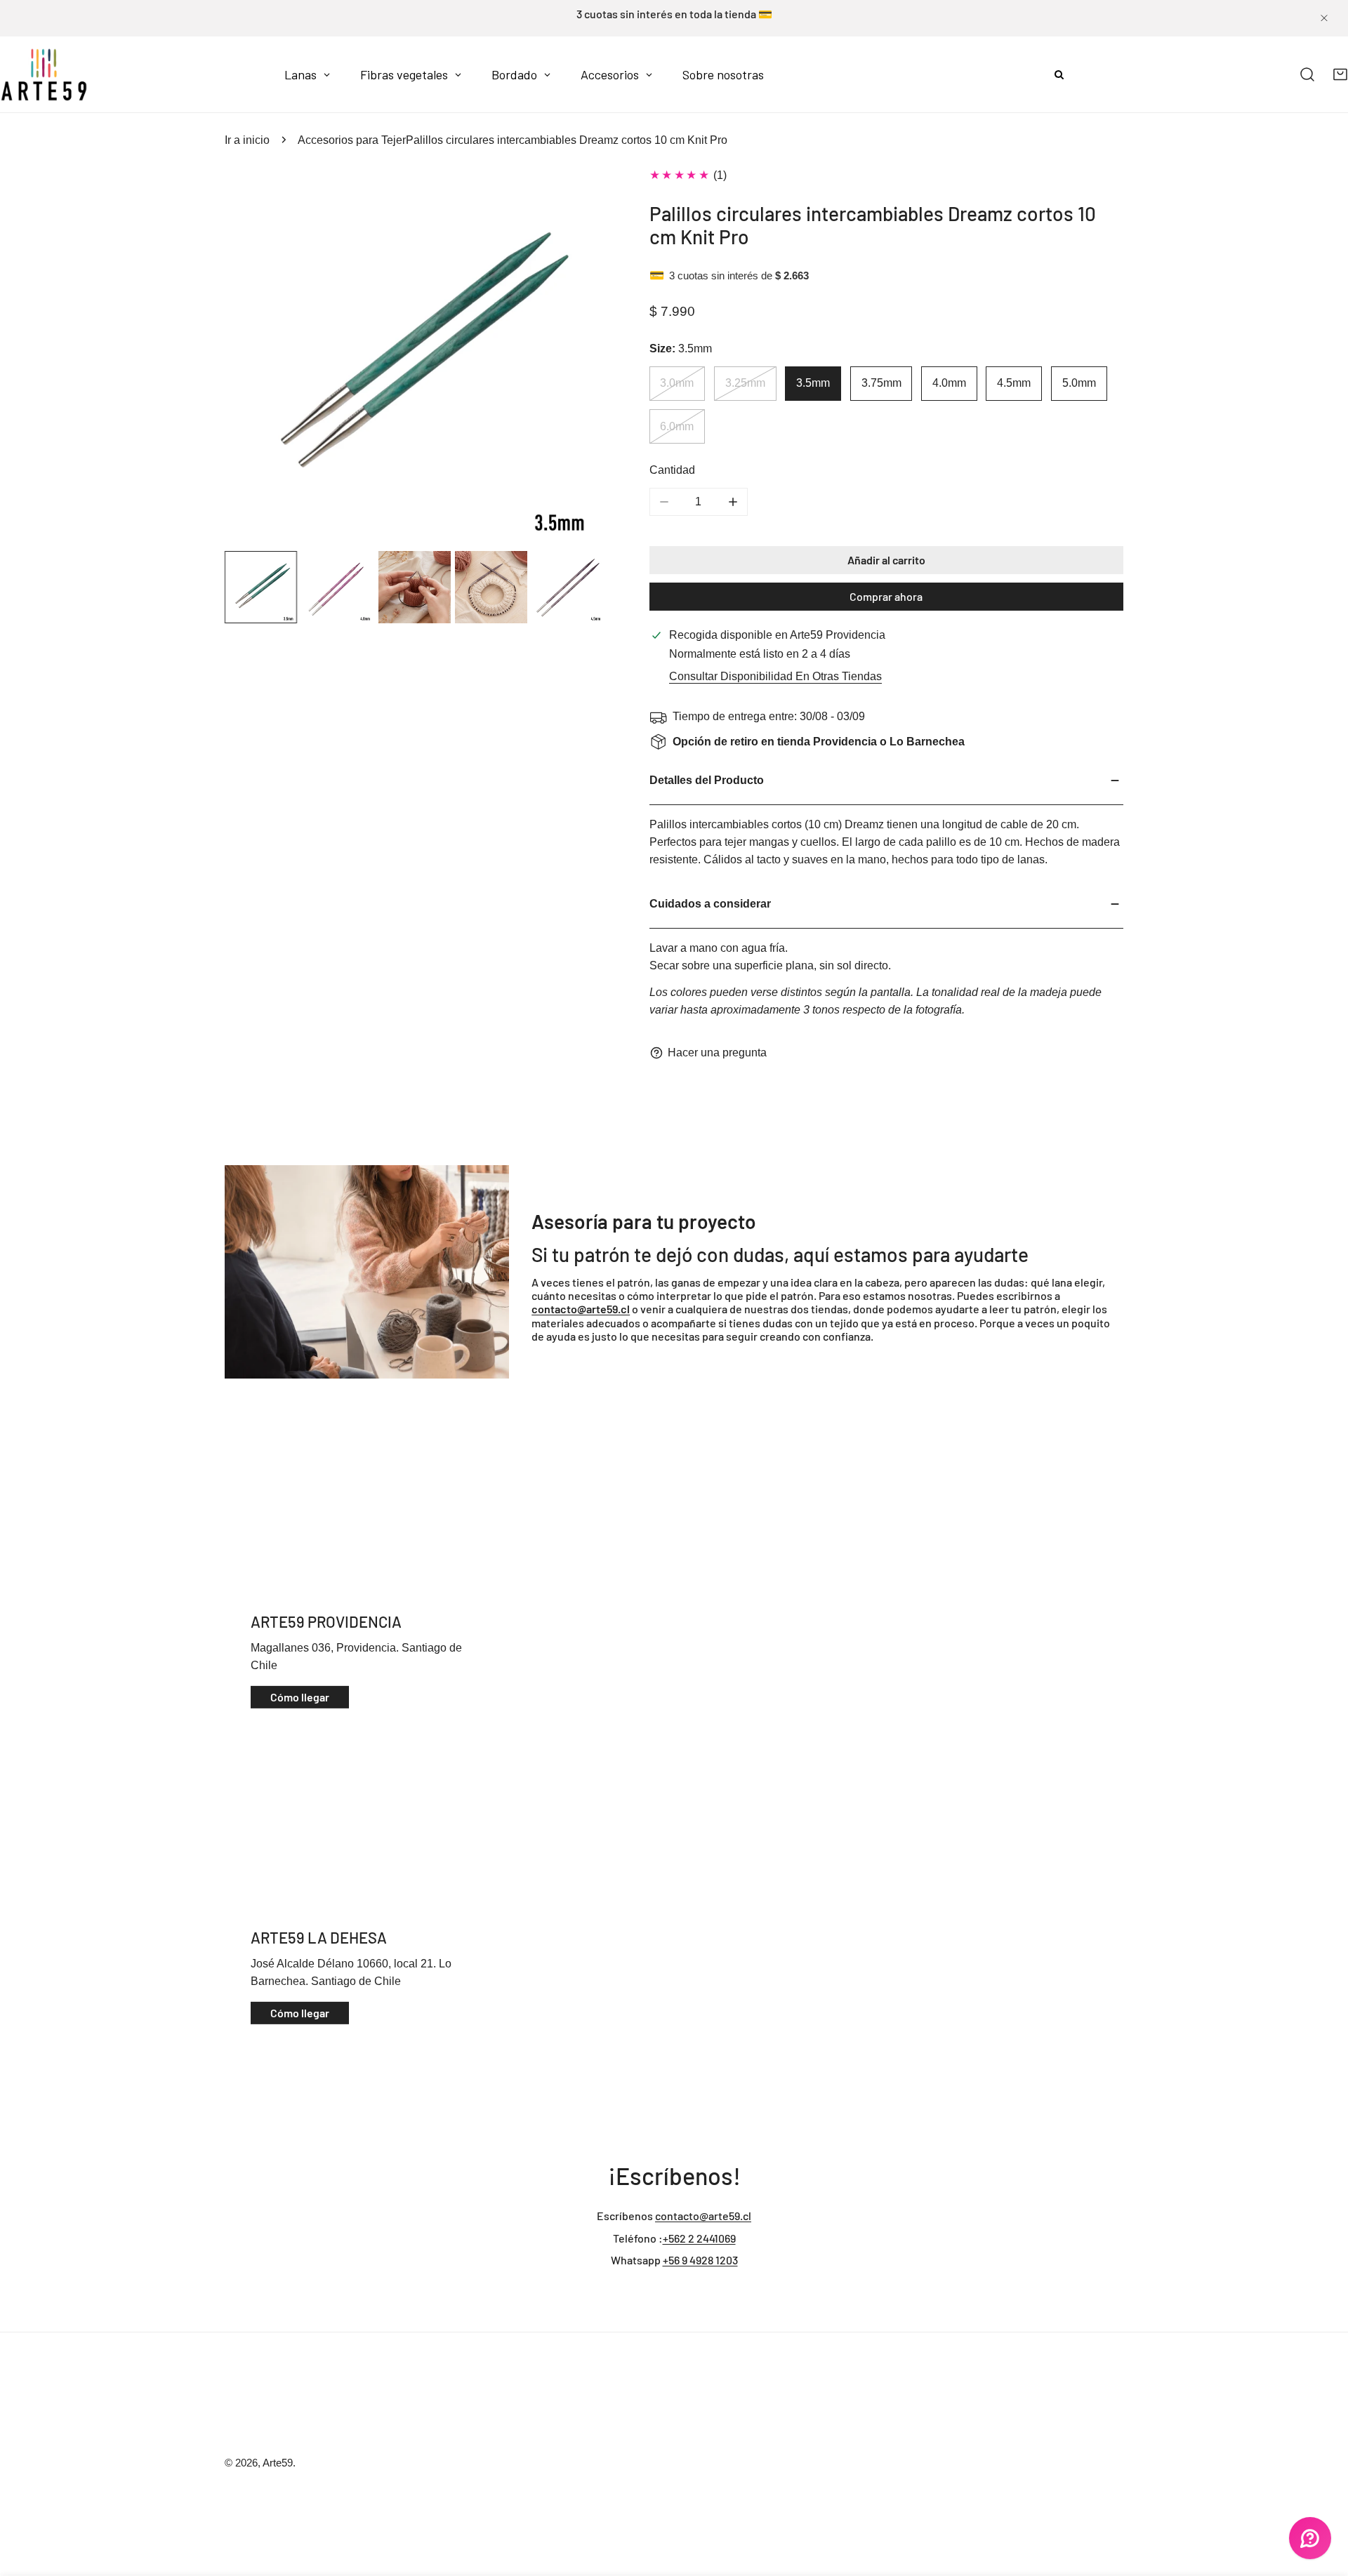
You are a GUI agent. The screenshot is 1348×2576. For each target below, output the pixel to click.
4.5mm (1014, 383)
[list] (415, 357)
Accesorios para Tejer (352, 140)
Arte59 (278, 2463)
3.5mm (813, 383)
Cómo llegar (300, 1697)
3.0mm (677, 383)
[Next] (570, 358)
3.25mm (745, 383)
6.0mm (677, 426)
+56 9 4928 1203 (700, 2260)
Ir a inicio (247, 140)
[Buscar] (1308, 75)
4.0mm (949, 383)
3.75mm (881, 383)
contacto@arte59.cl (703, 2216)
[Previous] (260, 358)
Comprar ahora (886, 596)
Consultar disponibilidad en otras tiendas (775, 676)
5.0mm (1079, 383)
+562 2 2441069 (699, 2238)
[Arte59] (44, 74)
